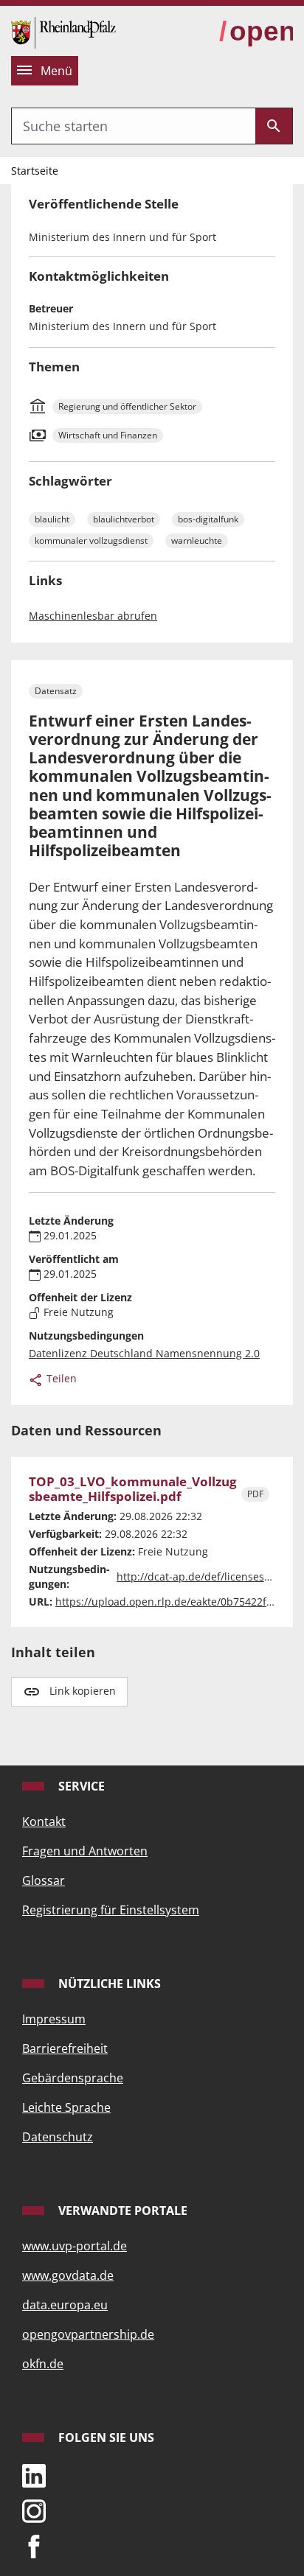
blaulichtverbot (124, 519)
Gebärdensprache (73, 2078)
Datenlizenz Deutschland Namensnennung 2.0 (144, 1353)
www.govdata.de (68, 2275)
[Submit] (274, 126)
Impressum (54, 2019)
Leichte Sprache (66, 2107)
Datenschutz (58, 2137)
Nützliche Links (108, 1984)
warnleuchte (197, 540)
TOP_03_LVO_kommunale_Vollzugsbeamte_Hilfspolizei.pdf (133, 1490)
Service (80, 1786)
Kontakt (44, 1821)
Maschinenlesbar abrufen (93, 616)
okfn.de (43, 2364)
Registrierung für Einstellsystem (111, 1910)
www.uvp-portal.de (75, 2246)
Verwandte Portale (121, 2211)
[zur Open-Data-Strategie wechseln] (256, 32)
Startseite (35, 171)
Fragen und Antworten (85, 1851)
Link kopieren (83, 1691)
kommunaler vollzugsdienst (91, 540)
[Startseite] (63, 31)
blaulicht (52, 519)
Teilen (60, 1378)
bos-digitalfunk (208, 519)
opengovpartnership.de (88, 2334)
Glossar (44, 1880)
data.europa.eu (65, 2305)
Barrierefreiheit (65, 2048)
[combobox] (134, 126)
